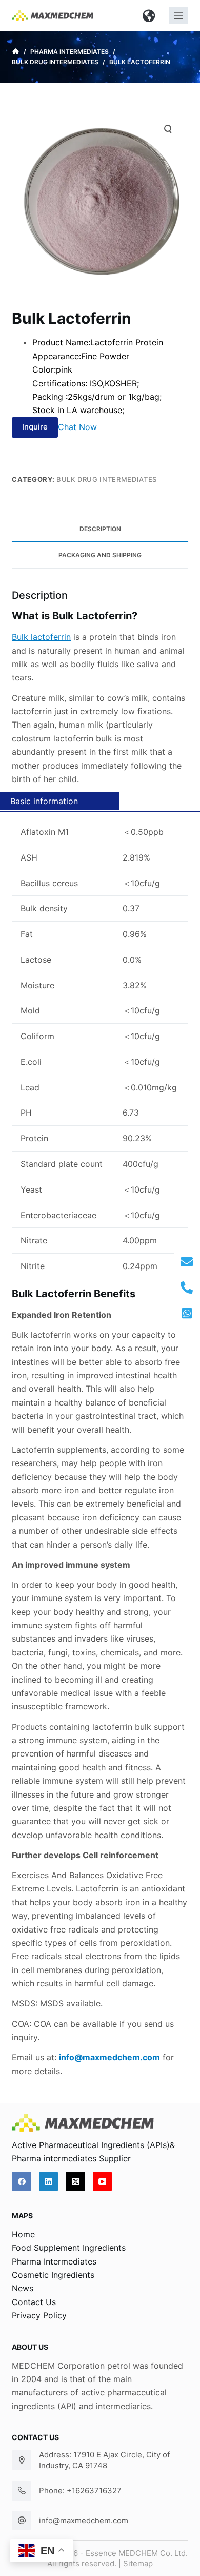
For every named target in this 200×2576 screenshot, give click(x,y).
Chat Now (77, 426)
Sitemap (138, 2563)
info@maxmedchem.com (84, 2520)
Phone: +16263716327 (80, 2491)
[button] (149, 15)
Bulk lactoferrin (41, 637)
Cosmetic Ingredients (53, 2275)
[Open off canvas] (178, 15)
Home (23, 2234)
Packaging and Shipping (100, 555)
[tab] (100, 529)
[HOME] (16, 52)
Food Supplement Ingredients (69, 2248)
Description (100, 529)
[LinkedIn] (49, 2181)
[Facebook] (22, 2181)
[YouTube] (103, 2181)
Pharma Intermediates (54, 2261)
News (23, 2288)
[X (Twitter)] (75, 2181)
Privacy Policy (39, 2315)
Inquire (35, 427)
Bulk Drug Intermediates (107, 479)
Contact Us (34, 2302)
